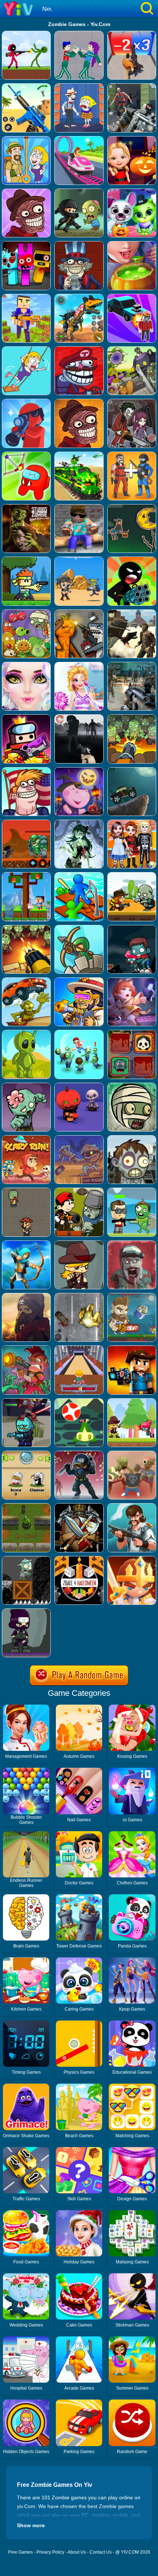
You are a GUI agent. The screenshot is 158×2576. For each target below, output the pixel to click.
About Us (77, 2552)
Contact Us (101, 2552)
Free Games (20, 2552)
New (48, 9)
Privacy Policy (50, 2552)
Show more (31, 2525)
